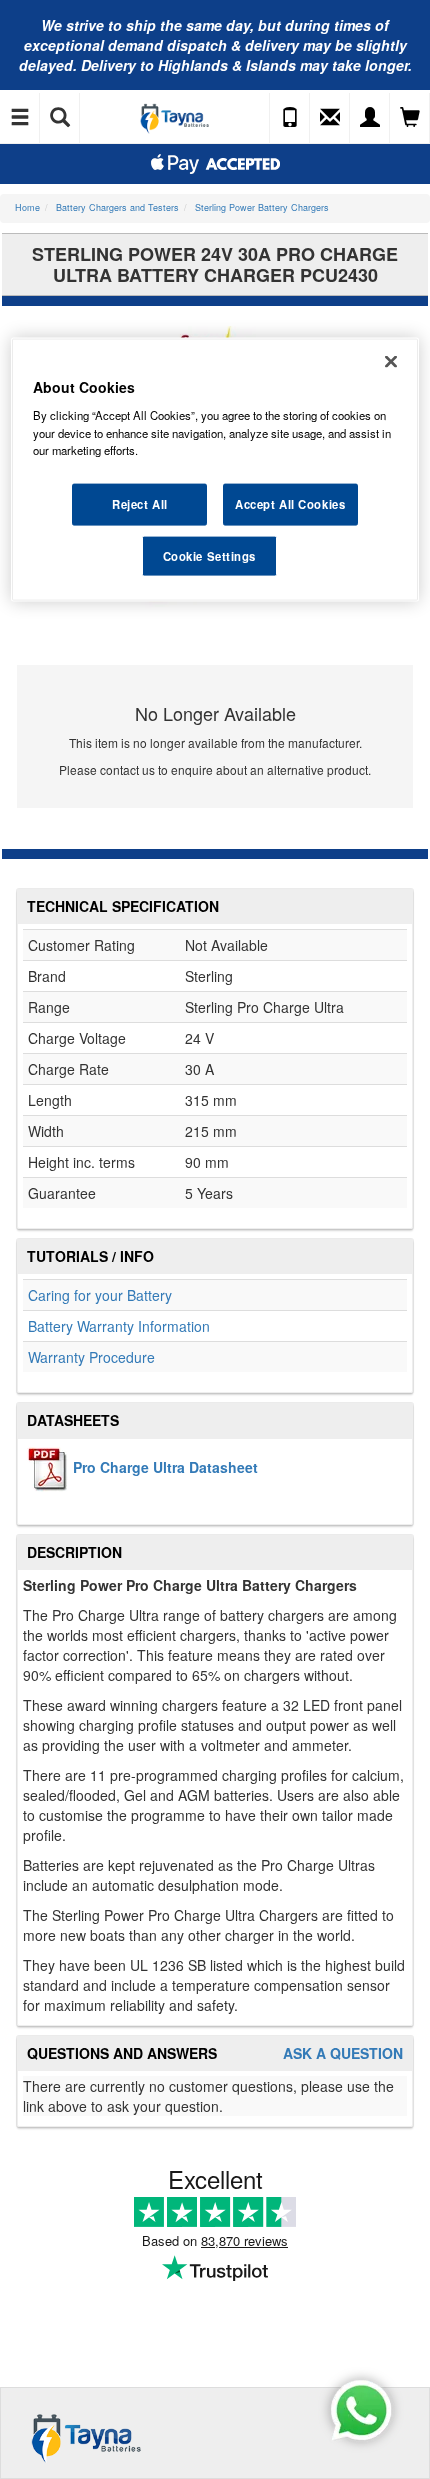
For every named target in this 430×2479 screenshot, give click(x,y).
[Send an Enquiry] (330, 118)
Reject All (140, 503)
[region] (215, 469)
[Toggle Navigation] (20, 118)
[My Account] (370, 118)
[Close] (391, 361)
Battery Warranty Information (119, 1326)
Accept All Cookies (290, 503)
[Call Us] (290, 118)
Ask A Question (343, 2053)
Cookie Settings (210, 555)
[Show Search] (60, 118)
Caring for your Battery (100, 1295)
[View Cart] (410, 118)
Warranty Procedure (91, 1357)
